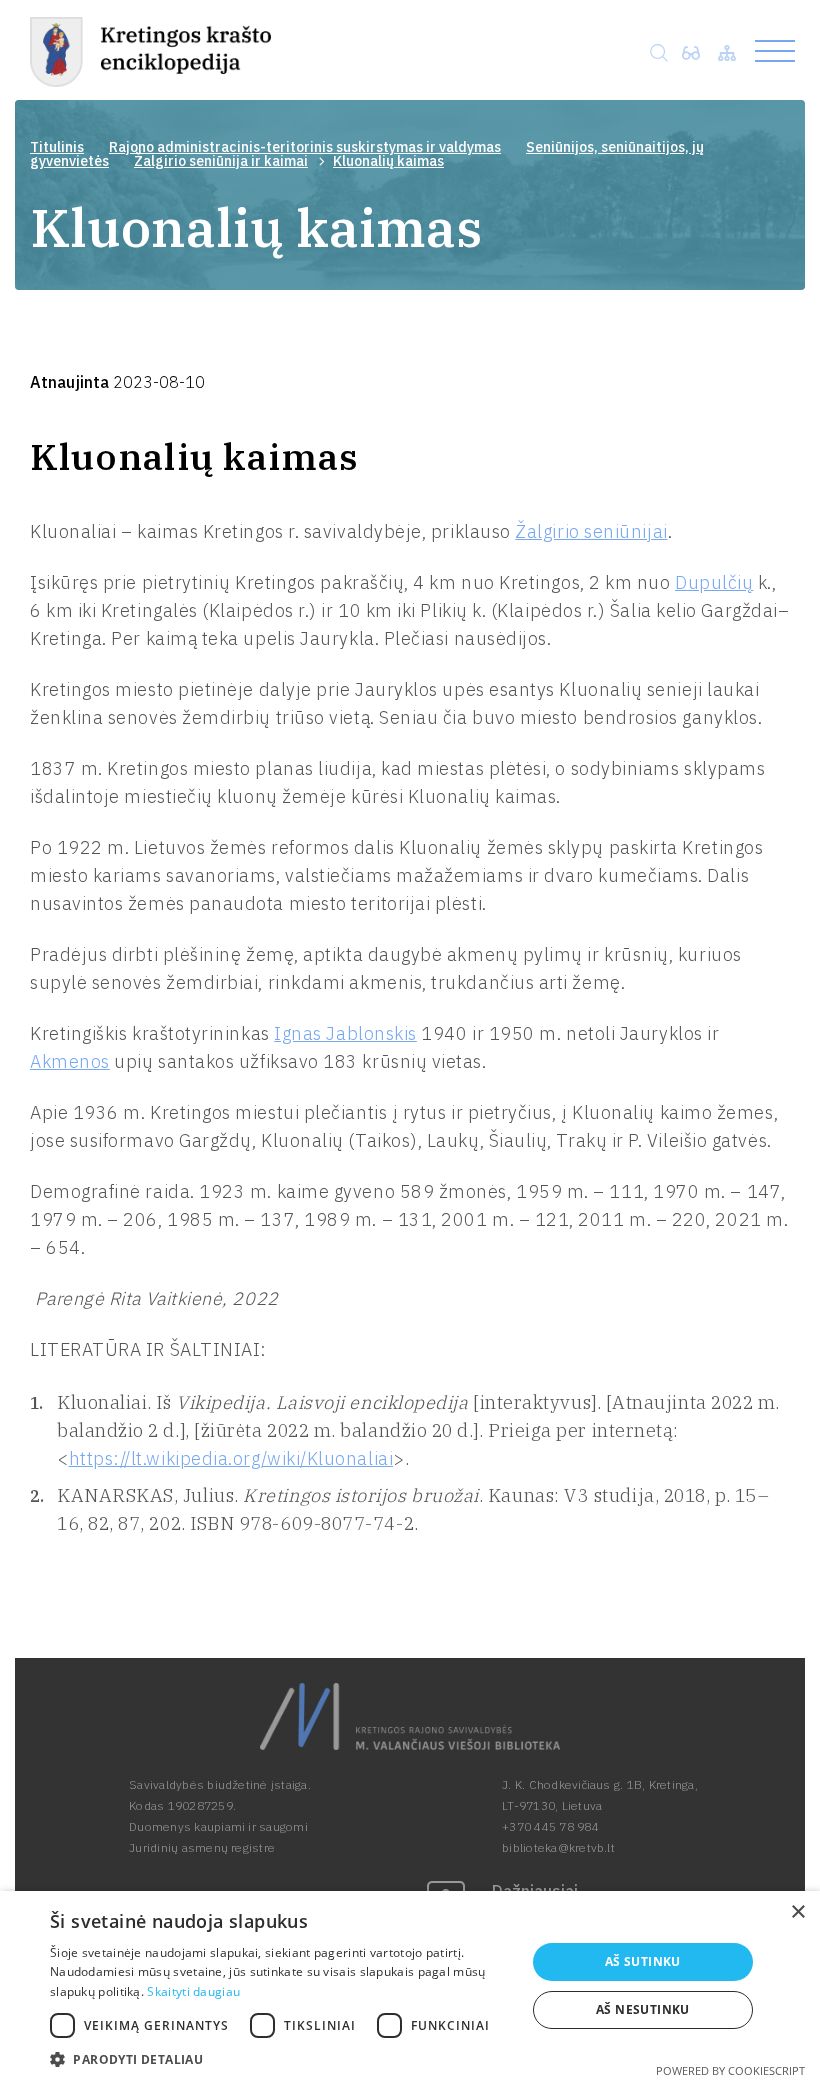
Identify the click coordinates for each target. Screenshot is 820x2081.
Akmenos (70, 1061)
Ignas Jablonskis (345, 1033)
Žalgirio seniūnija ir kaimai (221, 161)
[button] (281, 2057)
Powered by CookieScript (730, 2070)
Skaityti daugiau (193, 1991)
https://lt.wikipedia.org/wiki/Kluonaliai (231, 1458)
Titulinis (57, 147)
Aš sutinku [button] (643, 1961)
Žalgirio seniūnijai (591, 531)
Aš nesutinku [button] (643, 2009)
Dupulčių (714, 582)
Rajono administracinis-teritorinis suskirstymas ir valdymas (305, 147)
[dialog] (410, 1986)
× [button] (797, 1912)
